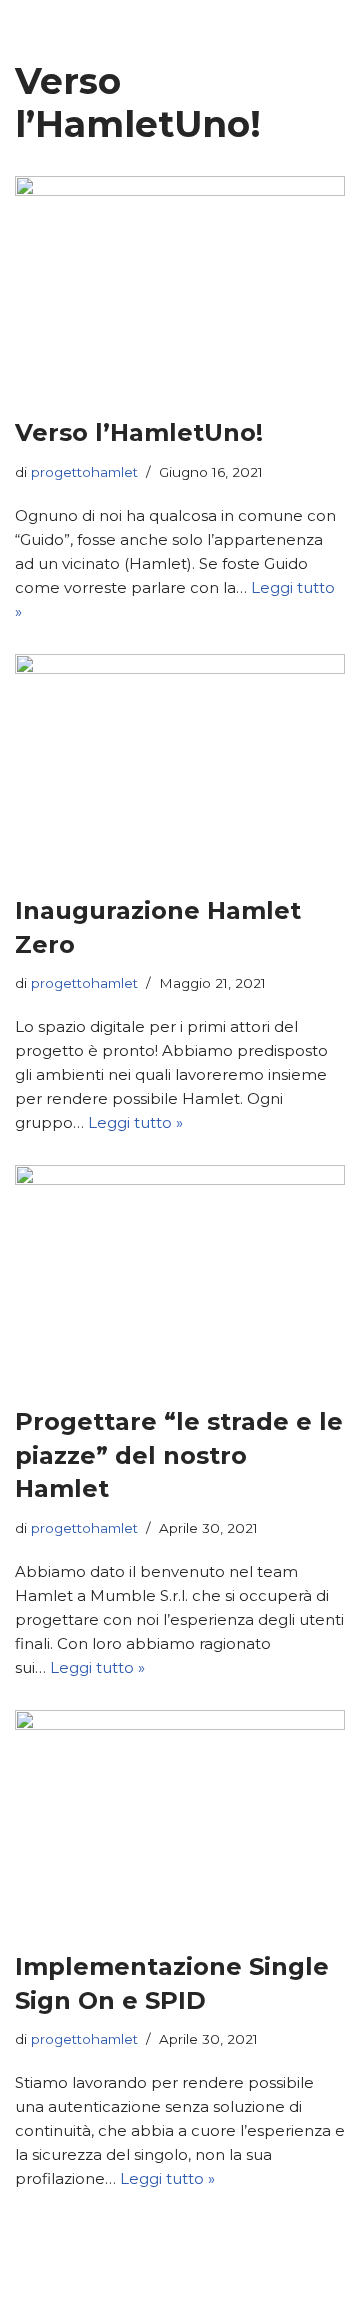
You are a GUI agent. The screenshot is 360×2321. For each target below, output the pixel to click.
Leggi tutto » (135, 1122)
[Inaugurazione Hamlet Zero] (180, 764)
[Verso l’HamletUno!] (180, 286)
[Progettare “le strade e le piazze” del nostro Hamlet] (180, 1275)
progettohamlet (84, 472)
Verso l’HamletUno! (139, 432)
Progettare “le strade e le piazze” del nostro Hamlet (179, 1455)
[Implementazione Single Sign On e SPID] (180, 1820)
